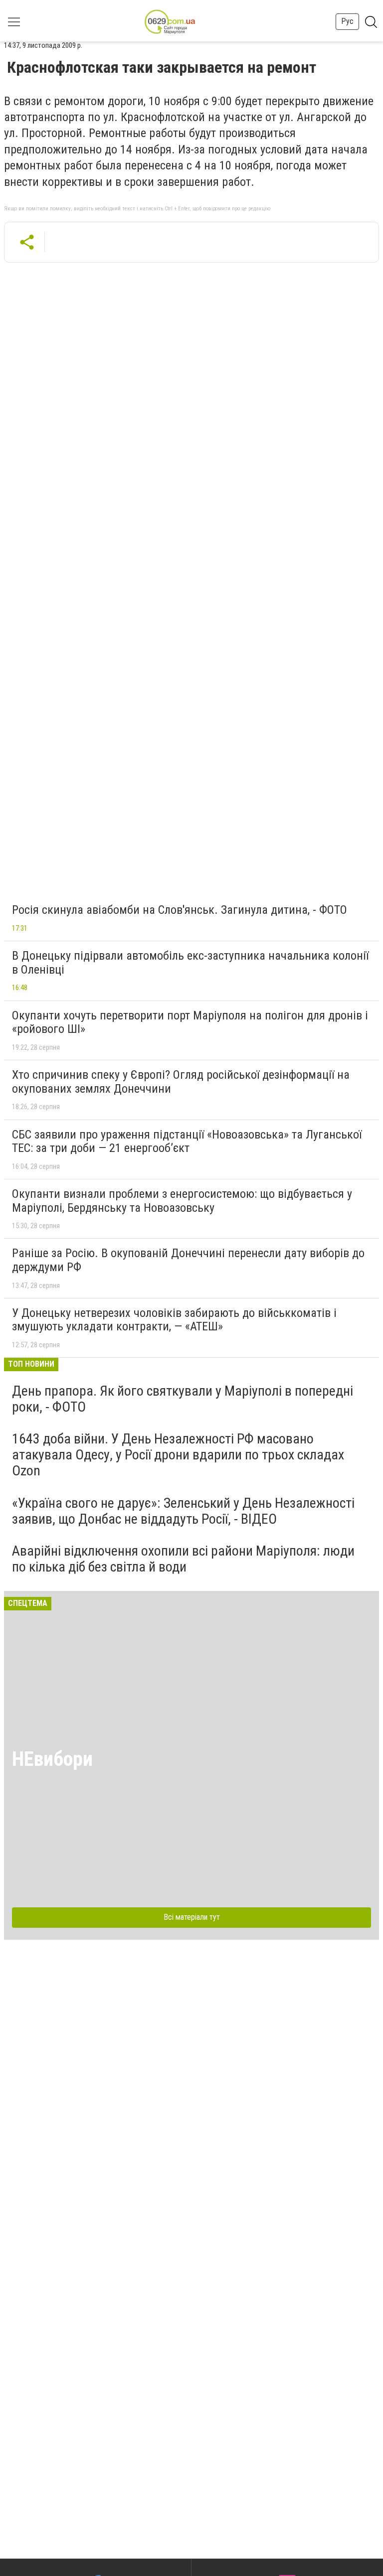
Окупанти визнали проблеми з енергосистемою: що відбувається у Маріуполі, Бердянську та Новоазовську (182, 1201)
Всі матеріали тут (192, 1917)
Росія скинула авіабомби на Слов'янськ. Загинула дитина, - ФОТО (180, 910)
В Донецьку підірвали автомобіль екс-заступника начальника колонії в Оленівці (190, 963)
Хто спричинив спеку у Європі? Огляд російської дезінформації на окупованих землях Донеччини (181, 1082)
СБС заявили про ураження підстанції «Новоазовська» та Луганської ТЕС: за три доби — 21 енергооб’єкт (187, 1142)
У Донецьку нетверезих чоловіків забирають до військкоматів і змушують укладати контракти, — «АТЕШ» (174, 1320)
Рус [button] (347, 21)
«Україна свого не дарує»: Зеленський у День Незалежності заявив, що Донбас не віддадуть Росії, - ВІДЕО (183, 1511)
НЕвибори (52, 1759)
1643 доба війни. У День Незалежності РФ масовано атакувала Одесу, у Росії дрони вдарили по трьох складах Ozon (178, 1455)
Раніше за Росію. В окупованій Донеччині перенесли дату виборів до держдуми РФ (188, 1260)
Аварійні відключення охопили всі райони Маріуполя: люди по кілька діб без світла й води (183, 1559)
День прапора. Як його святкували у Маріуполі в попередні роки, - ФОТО (183, 1399)
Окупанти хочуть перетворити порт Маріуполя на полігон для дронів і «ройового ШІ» (190, 1022)
